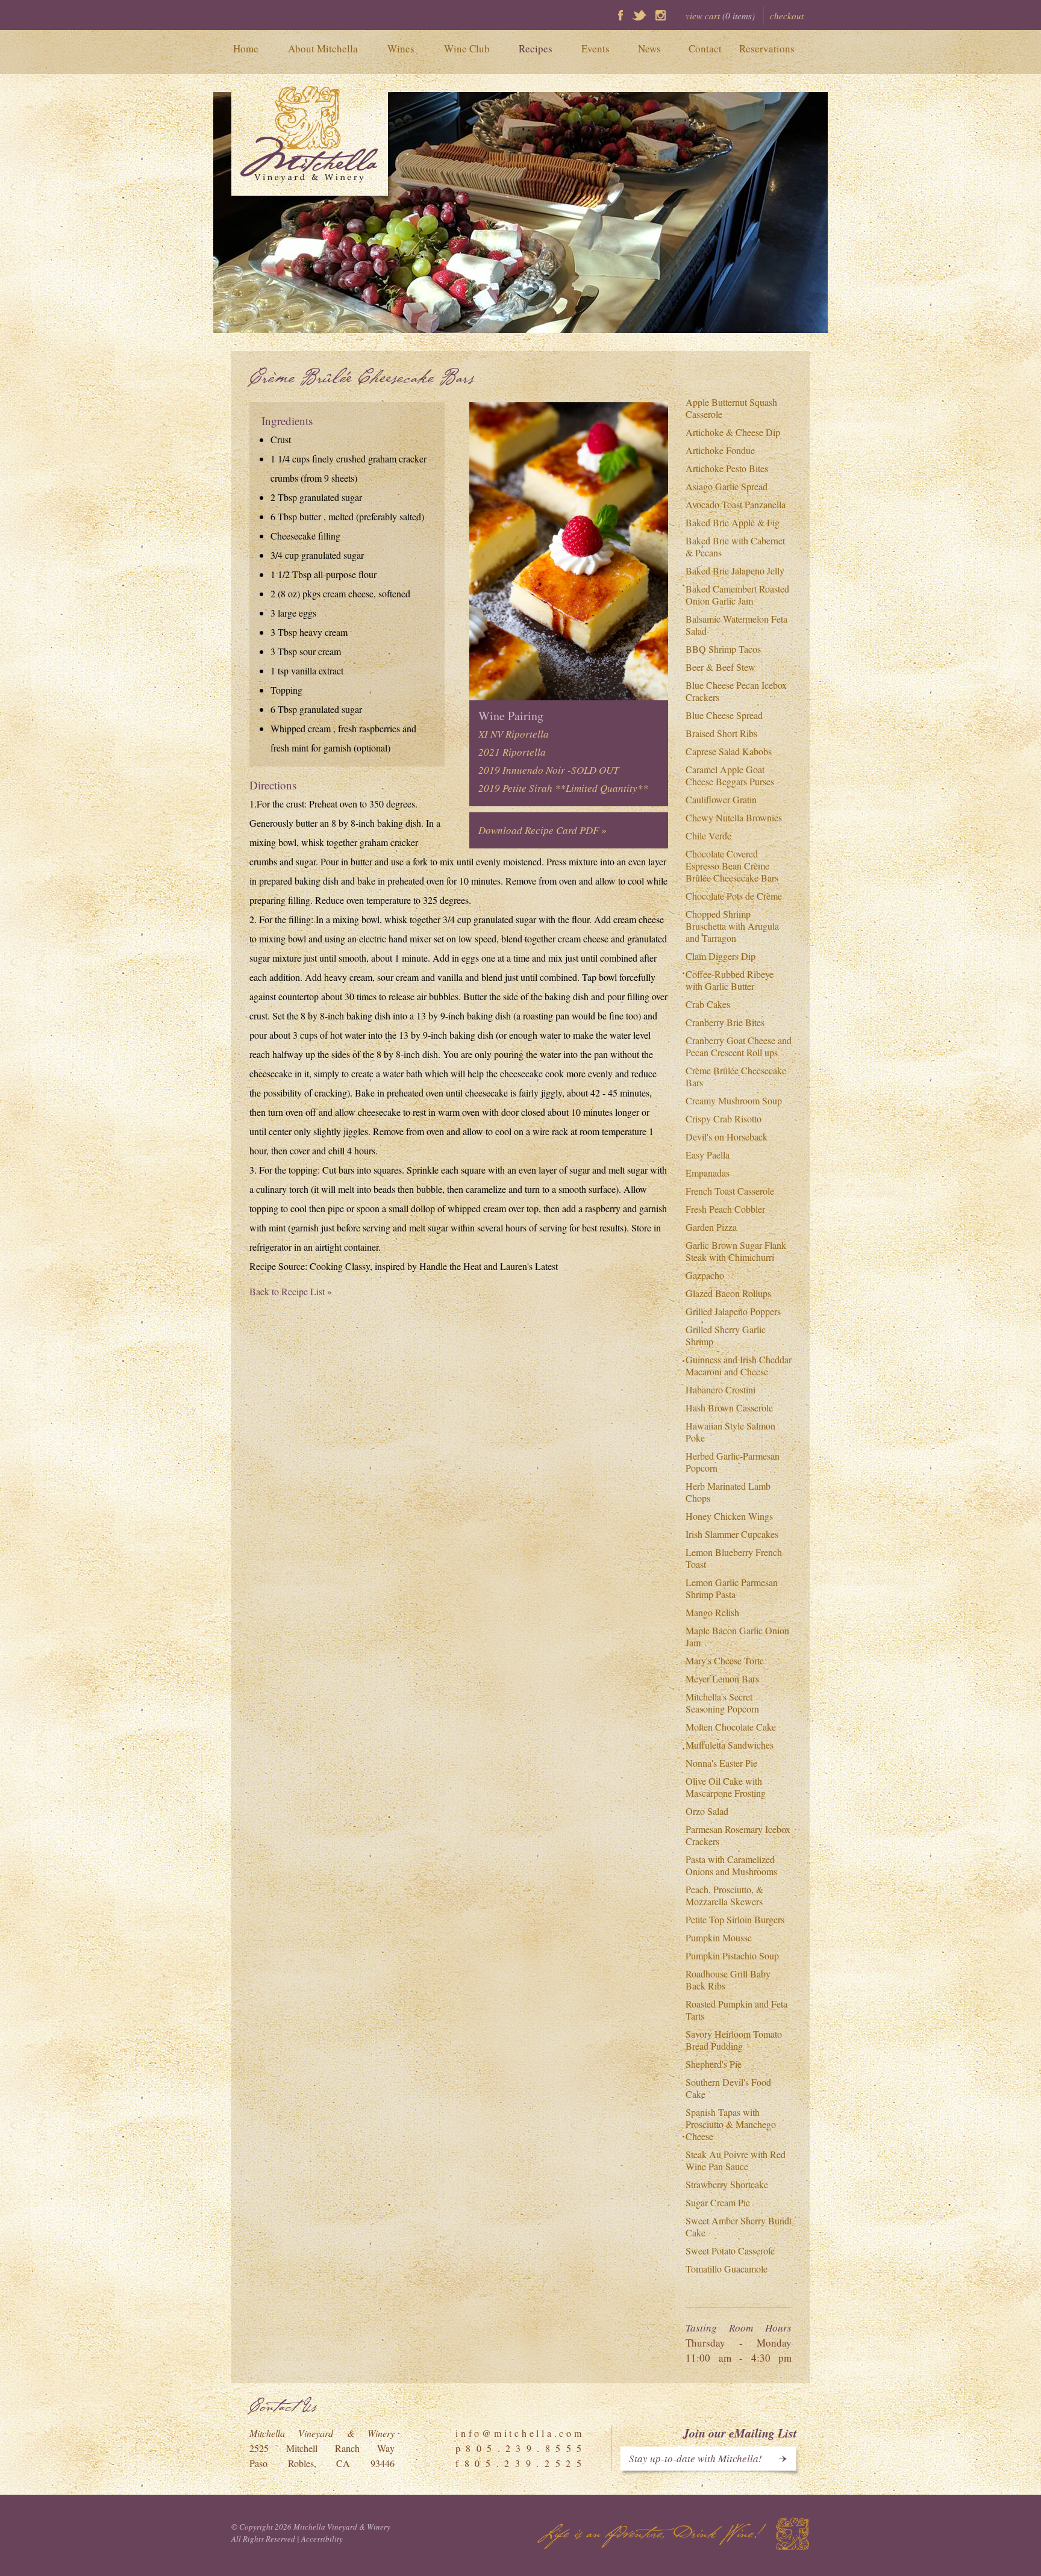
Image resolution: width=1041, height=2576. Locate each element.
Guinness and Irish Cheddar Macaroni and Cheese (739, 1365)
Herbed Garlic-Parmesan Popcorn (733, 1462)
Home (246, 48)
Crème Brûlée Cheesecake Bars (736, 1076)
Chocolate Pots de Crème (734, 896)
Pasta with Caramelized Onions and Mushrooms (731, 1865)
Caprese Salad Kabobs (729, 751)
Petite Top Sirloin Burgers (735, 1919)
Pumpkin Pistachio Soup (732, 1955)
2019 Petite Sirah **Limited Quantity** (563, 788)
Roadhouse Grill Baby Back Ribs (728, 1980)
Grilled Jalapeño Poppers (733, 1311)
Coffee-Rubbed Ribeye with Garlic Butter (730, 980)
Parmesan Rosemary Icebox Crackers (738, 1835)
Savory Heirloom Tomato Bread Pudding (734, 2040)
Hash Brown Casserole (729, 1408)
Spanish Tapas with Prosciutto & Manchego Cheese (731, 2124)
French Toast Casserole (730, 1191)
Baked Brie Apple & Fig (733, 522)
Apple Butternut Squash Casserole (731, 408)
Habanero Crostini (721, 1389)
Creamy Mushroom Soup (734, 1100)
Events (596, 48)
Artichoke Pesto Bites (727, 468)
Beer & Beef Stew (721, 667)
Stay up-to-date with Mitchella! (696, 2458)
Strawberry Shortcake (727, 2184)
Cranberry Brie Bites (725, 1022)
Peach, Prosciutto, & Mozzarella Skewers (724, 1895)
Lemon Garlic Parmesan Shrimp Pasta (732, 1588)
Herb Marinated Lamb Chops (728, 1492)
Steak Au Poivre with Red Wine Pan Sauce (736, 2160)
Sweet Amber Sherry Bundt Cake (739, 2226)
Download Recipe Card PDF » (542, 830)
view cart (720, 16)
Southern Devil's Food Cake (728, 2088)
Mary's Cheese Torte (725, 1660)
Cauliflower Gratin (721, 799)
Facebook (621, 15)
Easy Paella (708, 1155)
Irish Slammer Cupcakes (732, 1534)
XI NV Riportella (514, 734)
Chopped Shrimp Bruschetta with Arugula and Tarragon (732, 926)
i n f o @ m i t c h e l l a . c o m (518, 2433)
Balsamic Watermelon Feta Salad (736, 625)
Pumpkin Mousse (719, 1937)
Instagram (661, 15)
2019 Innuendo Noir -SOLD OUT (549, 770)
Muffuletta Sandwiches (730, 1745)
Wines (401, 48)
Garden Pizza (711, 1227)
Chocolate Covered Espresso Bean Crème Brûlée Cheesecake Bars (732, 866)
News (649, 48)
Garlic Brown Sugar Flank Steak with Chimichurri (736, 1251)
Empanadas (708, 1173)
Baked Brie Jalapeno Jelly (735, 571)
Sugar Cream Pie (718, 2202)
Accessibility (322, 2539)
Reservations (767, 48)
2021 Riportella (512, 752)
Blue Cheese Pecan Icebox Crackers (736, 691)
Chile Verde (708, 835)
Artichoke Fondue (720, 450)
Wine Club (467, 48)
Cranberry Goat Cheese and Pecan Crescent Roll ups (739, 1046)
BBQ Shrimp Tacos (723, 649)
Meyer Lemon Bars (722, 1678)
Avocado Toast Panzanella (736, 504)
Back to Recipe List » (291, 1291)
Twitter (639, 15)
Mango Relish (712, 1612)
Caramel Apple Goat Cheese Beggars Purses (730, 775)
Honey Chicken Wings (729, 1516)
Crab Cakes (708, 1004)
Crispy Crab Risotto (724, 1118)
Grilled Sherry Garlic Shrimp (726, 1335)
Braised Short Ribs (721, 733)
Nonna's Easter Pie (721, 1763)
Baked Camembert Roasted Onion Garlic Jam (737, 595)
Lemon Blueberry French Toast (734, 1558)
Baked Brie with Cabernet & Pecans (735, 546)
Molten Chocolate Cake (731, 1727)
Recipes (536, 48)
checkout (787, 16)
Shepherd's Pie (714, 2064)
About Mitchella (323, 48)
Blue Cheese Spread (724, 715)
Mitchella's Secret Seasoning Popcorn (722, 1703)
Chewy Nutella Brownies (734, 817)
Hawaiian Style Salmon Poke (730, 1432)
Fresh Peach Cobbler (725, 1209)
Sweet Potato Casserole (730, 2251)
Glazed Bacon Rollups (728, 1293)
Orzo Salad (707, 1811)
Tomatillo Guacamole (727, 2269)
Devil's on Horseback (727, 1137)
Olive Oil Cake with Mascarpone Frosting (726, 1787)
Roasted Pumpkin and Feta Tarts (736, 2010)
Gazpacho (705, 1275)
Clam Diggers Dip (721, 956)
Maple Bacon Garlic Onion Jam (737, 1636)
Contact (705, 48)
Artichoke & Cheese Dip (733, 432)
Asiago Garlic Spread (727, 486)
